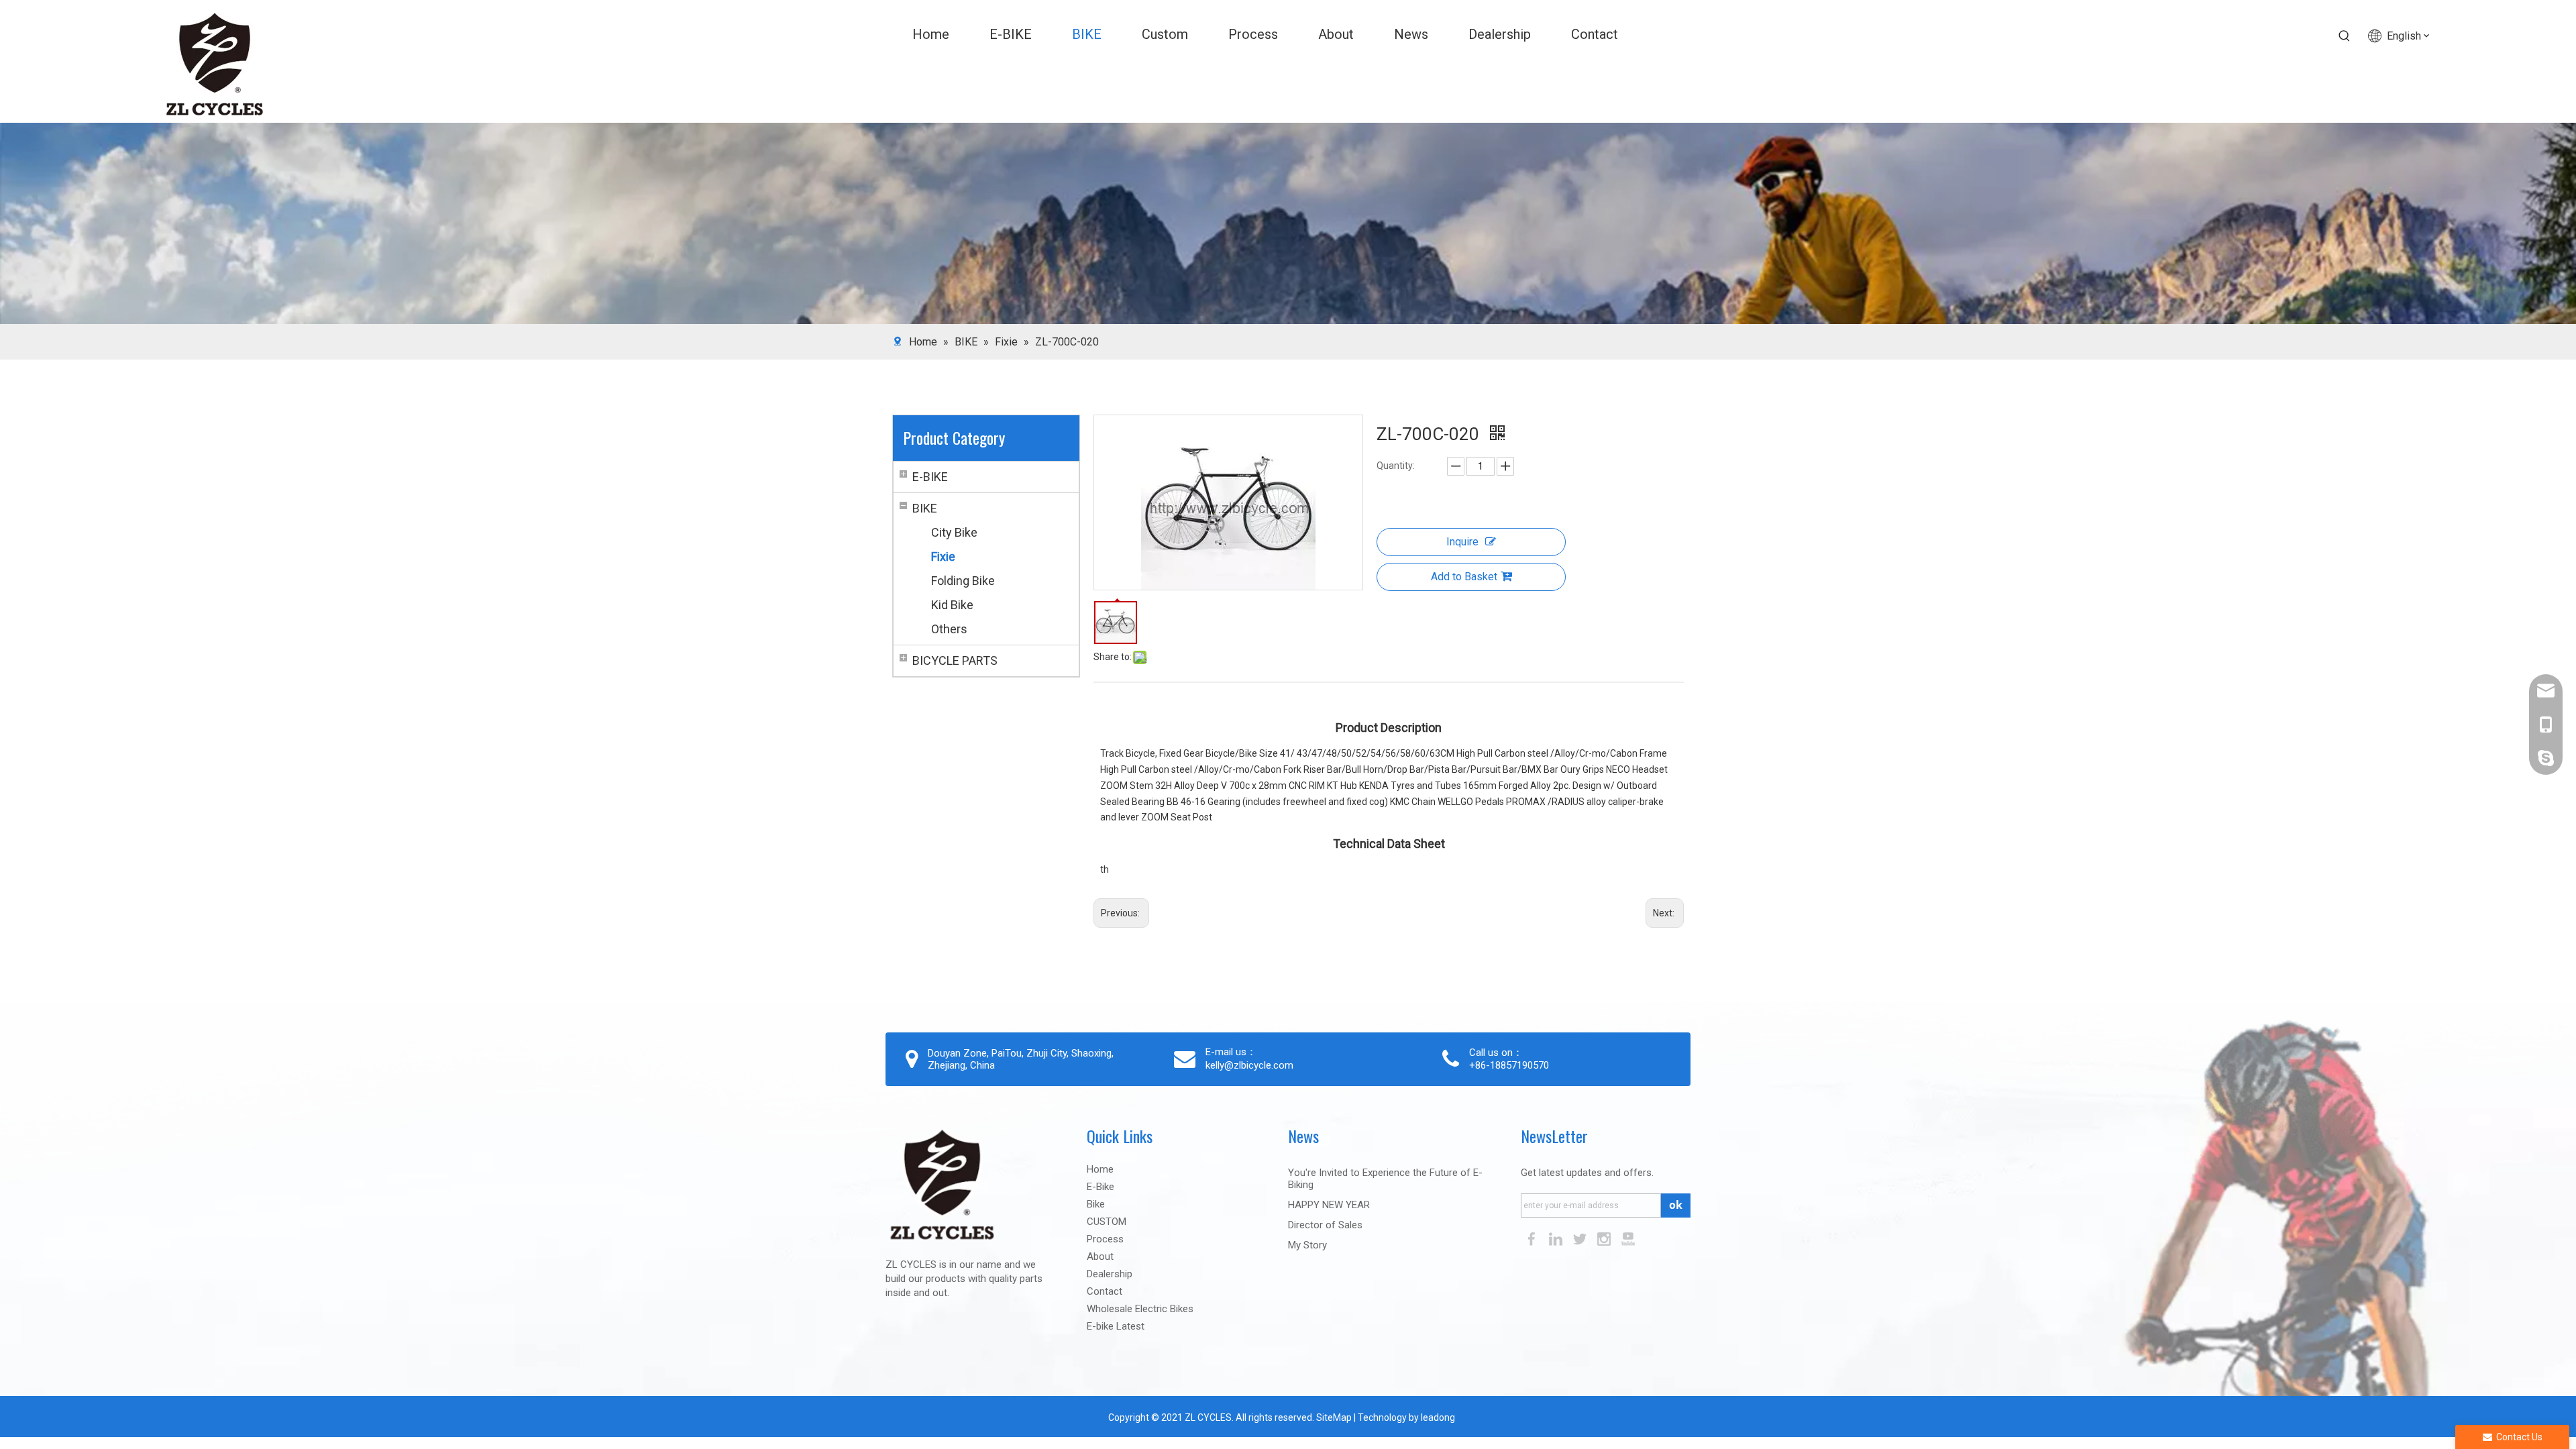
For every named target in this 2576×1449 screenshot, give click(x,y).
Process (1105, 1239)
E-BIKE (930, 477)
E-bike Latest (1116, 1326)
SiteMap (1333, 1417)
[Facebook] (1533, 1238)
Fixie (943, 556)
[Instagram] (1605, 1238)
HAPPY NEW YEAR (1329, 1205)
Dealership (1110, 1274)
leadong (1438, 1417)
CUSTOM (1107, 1222)
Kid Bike (952, 605)
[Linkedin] (1557, 1238)
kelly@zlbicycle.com (1249, 1065)
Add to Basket (1464, 577)
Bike (1096, 1204)
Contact (1105, 1291)
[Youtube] (1628, 1238)
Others (949, 629)
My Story (1307, 1245)
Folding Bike (963, 581)
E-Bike (1101, 1187)
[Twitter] (1581, 1238)
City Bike (954, 532)
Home (1100, 1169)
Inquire (1462, 542)
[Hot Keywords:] (2345, 36)
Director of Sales (1325, 1225)
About (1100, 1256)
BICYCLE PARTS (955, 660)
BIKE (925, 508)
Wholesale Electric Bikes (1140, 1309)
